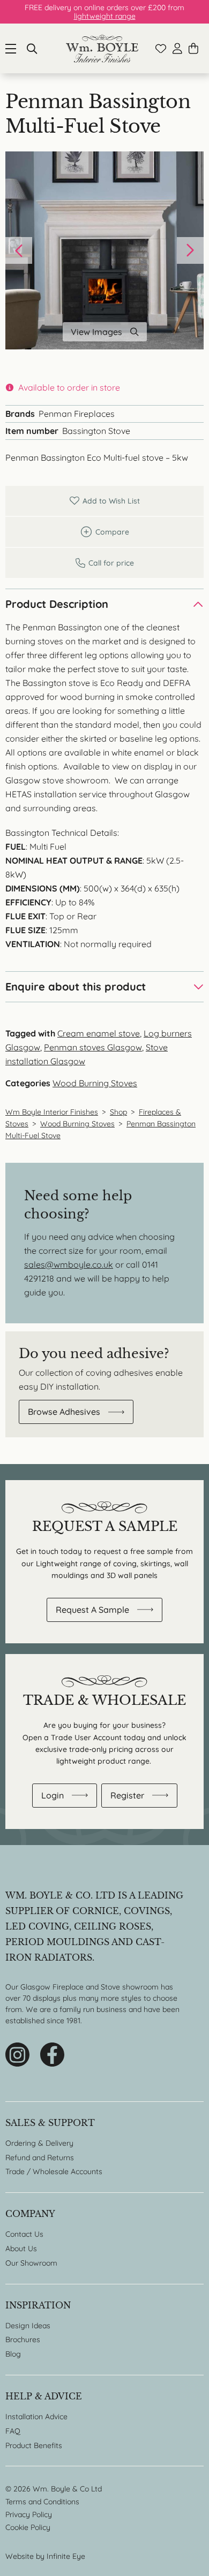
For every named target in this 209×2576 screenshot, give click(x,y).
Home (102, 48)
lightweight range (105, 16)
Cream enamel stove (99, 1033)
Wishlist (161, 49)
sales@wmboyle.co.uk (69, 1264)
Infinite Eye (66, 2556)
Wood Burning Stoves (95, 1083)
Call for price (104, 563)
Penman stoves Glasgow (93, 1047)
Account (177, 48)
